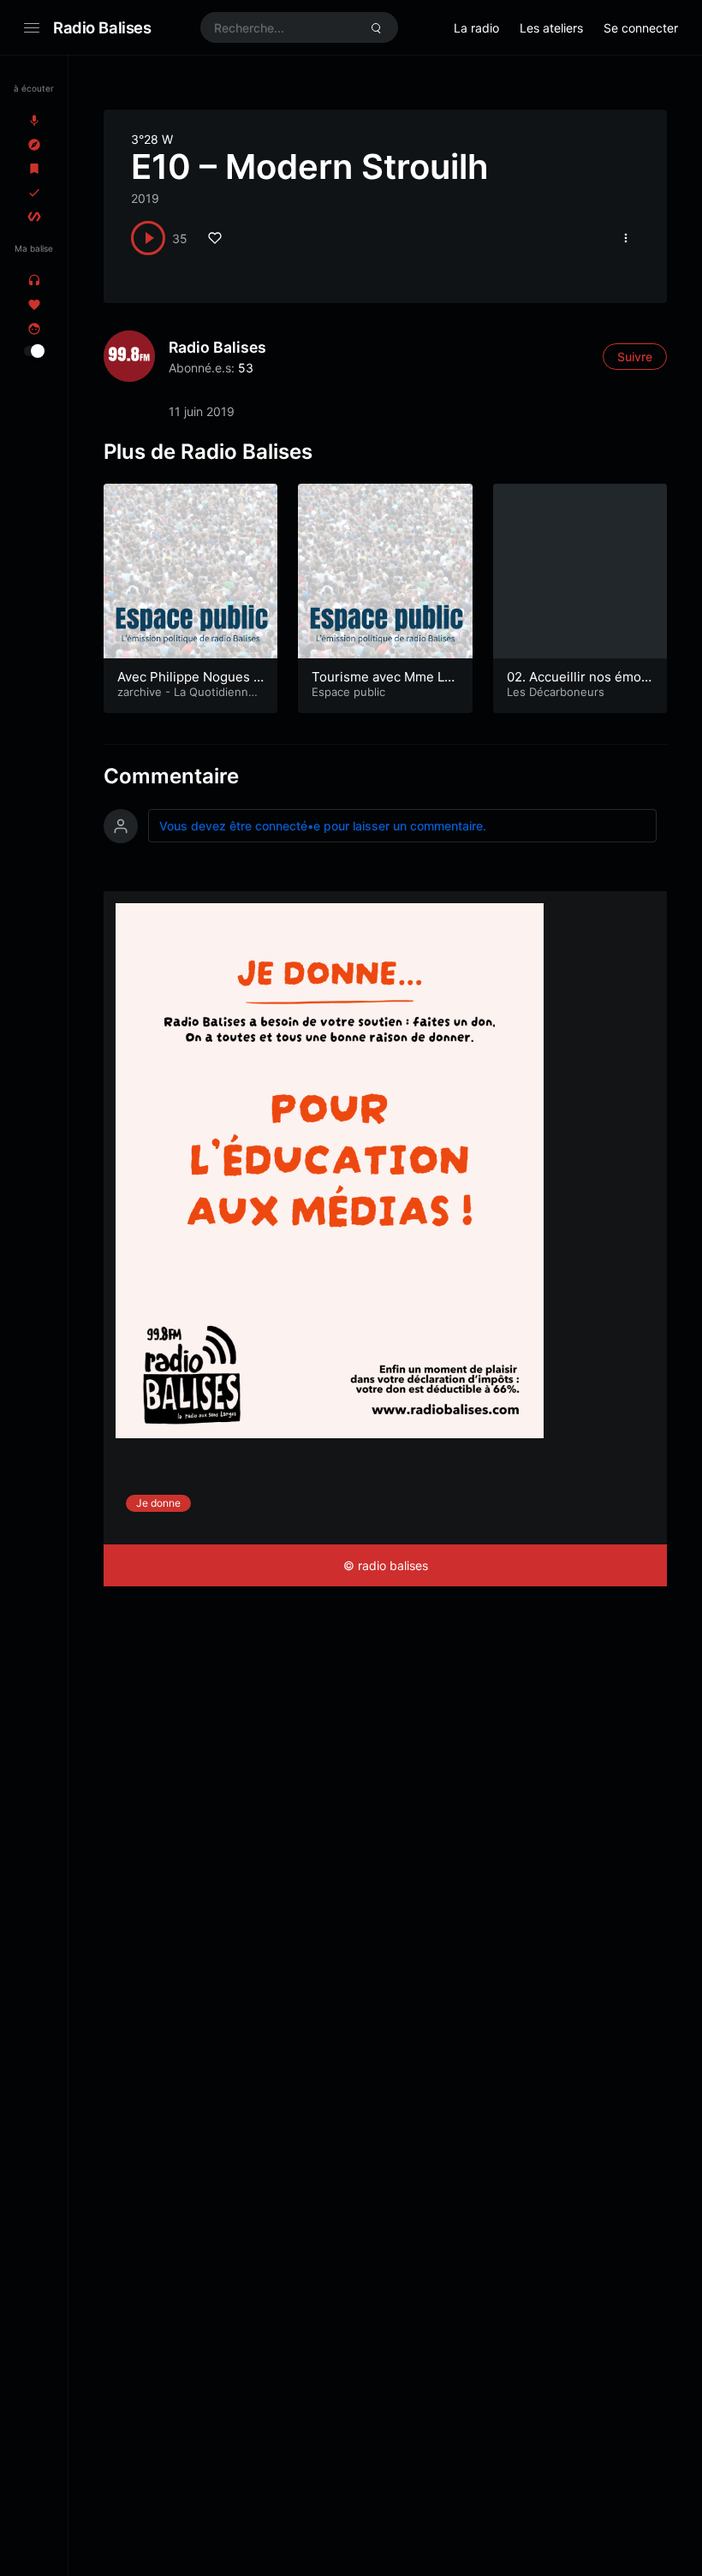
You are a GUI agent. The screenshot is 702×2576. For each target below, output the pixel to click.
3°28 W (152, 139)
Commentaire (171, 776)
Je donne (158, 1503)
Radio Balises (102, 27)
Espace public (348, 692)
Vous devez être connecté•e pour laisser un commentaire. (323, 826)
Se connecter (641, 28)
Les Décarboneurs (556, 692)
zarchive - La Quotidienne (186, 692)
